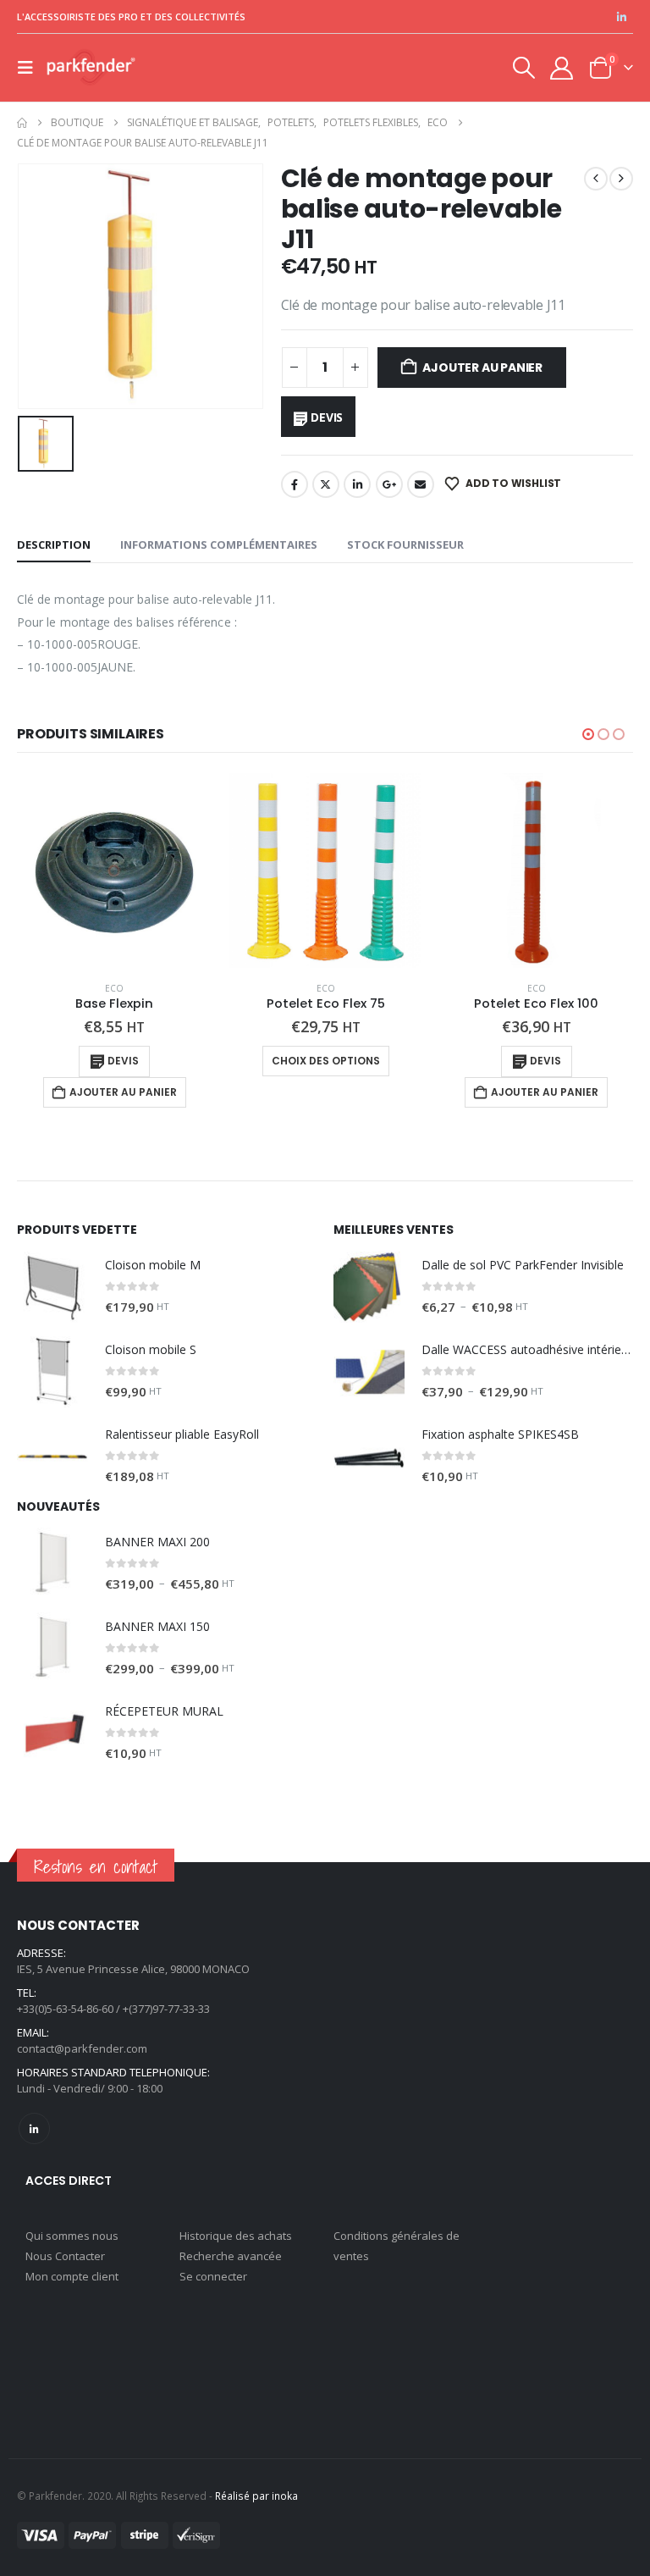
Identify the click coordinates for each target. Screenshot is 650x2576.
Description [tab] (54, 544)
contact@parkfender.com (82, 2048)
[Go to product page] (115, 870)
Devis (327, 417)
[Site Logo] (91, 68)
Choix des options (326, 1061)
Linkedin (34, 2128)
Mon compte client (72, 2276)
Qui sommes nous (72, 2236)
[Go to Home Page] (22, 123)
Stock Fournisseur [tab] (405, 544)
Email (421, 484)
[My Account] (562, 68)
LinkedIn (357, 484)
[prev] (596, 179)
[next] (621, 179)
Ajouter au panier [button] (123, 1092)
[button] (30, 68)
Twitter (326, 484)
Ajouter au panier (482, 368)
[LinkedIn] (621, 17)
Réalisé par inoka (256, 2496)
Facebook (295, 484)
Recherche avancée (231, 2256)
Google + (389, 484)
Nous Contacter (65, 2256)
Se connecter (213, 2276)
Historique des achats (236, 2236)
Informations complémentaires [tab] (219, 544)
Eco (114, 988)
